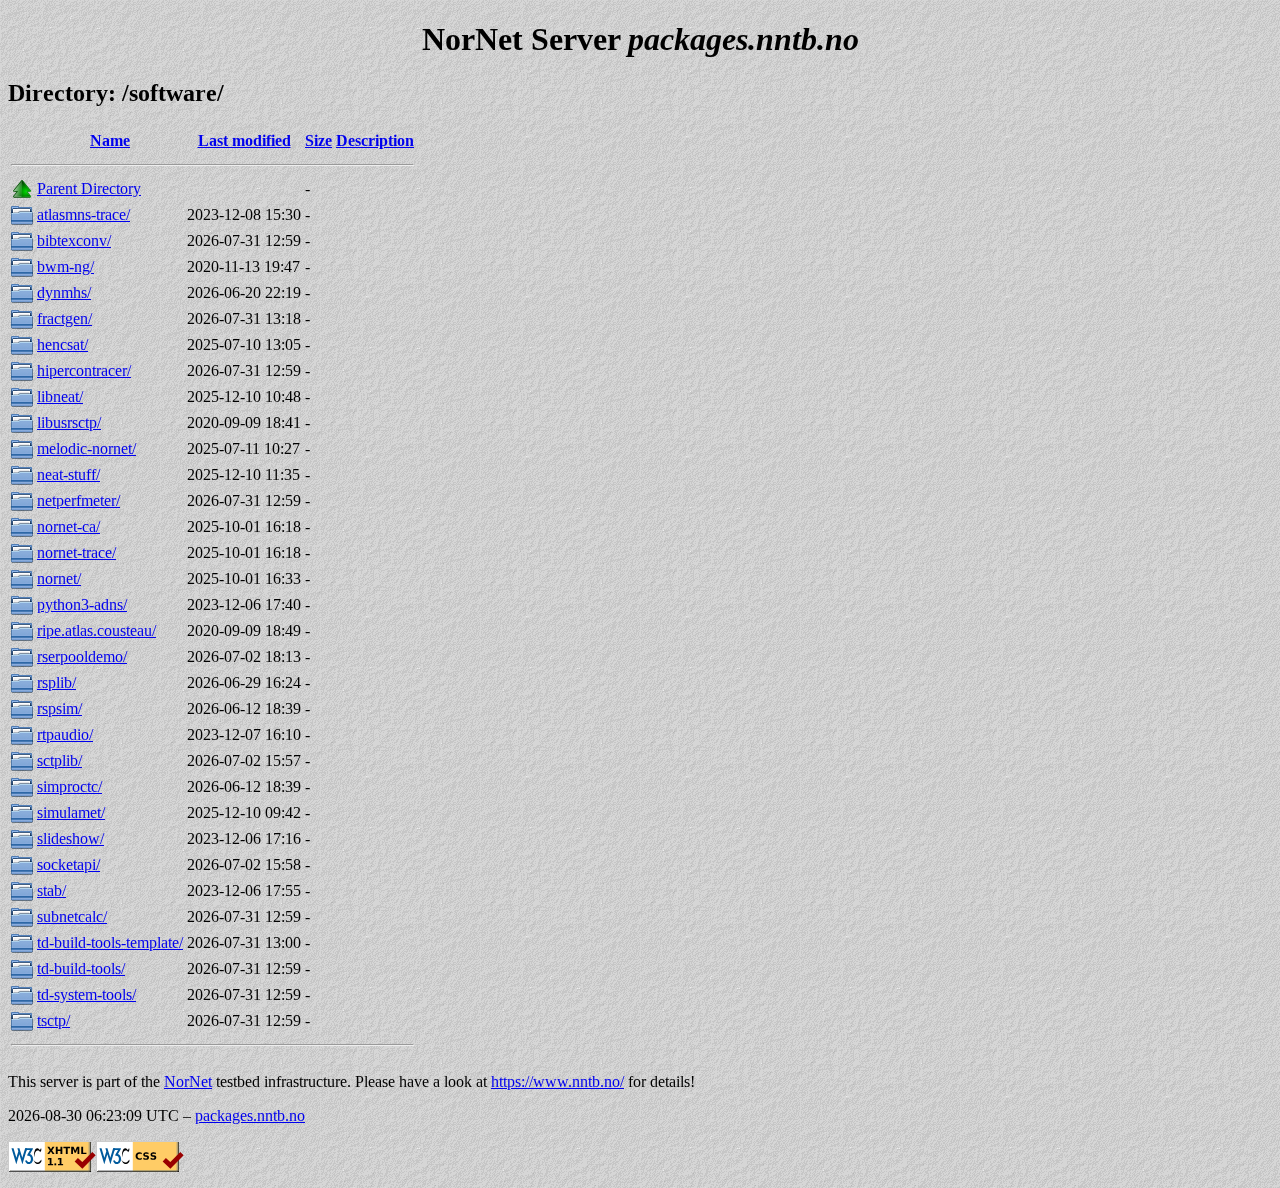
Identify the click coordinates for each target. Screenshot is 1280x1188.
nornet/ (59, 578)
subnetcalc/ (72, 916)
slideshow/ (70, 838)
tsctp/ (53, 1020)
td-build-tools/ (81, 968)
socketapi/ (68, 864)
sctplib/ (59, 760)
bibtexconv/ (74, 240)
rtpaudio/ (65, 734)
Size (318, 140)
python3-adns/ (82, 604)
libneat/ (60, 396)
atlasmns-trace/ (83, 214)
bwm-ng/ (65, 266)
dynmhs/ (64, 292)
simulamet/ (71, 812)
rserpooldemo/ (82, 656)
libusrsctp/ (69, 422)
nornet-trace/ (76, 552)
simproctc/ (69, 786)
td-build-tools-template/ (110, 942)
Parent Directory (89, 188)
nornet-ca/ (68, 526)
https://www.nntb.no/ (557, 1081)
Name (110, 140)
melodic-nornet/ (86, 448)
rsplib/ (56, 682)
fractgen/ (64, 318)
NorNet (188, 1081)
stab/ (51, 890)
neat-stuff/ (68, 474)
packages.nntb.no (250, 1115)
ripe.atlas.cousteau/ (96, 630)
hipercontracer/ (84, 370)
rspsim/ (59, 708)
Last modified (244, 140)
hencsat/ (62, 344)
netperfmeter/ (78, 500)
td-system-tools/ (86, 994)
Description (375, 140)
